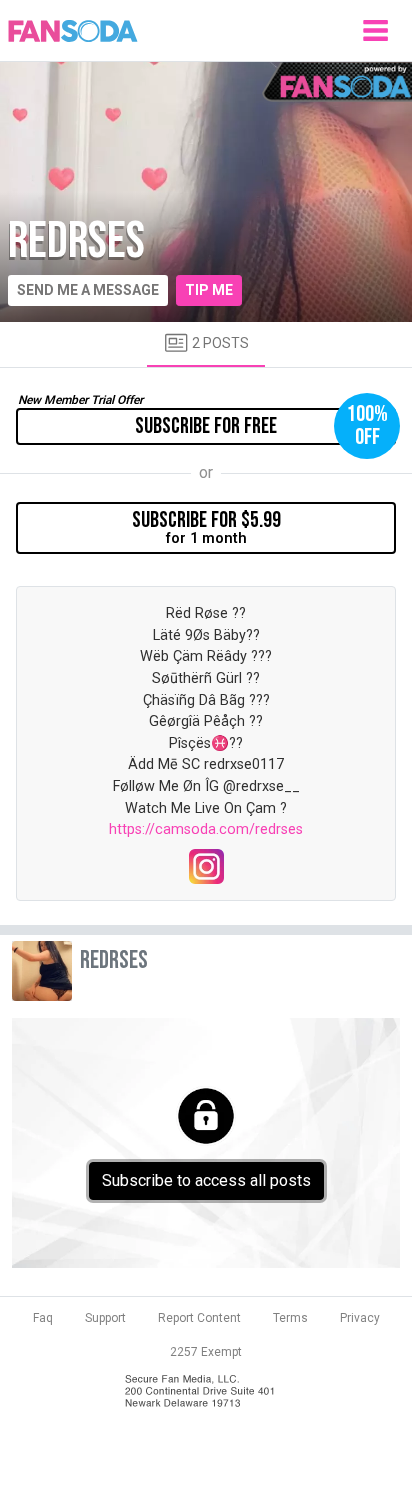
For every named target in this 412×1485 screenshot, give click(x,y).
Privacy (360, 1318)
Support (105, 1318)
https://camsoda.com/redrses (206, 829)
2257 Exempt (206, 1352)
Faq (43, 1318)
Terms (290, 1318)
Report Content (199, 1318)
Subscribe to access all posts (206, 1180)
